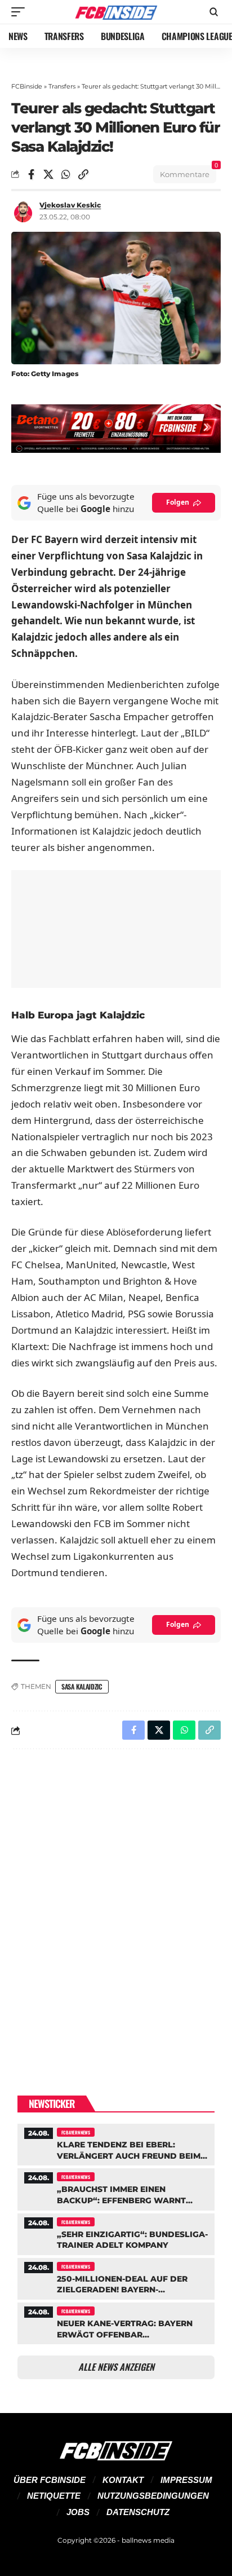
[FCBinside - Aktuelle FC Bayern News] (116, 12)
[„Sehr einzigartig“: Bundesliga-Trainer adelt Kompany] (116, 2233)
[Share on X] (48, 174)
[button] (21, 12)
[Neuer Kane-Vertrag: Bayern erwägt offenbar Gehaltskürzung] (116, 2322)
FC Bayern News (76, 2132)
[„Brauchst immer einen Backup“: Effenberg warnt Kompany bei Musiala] (116, 2188)
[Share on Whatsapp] (66, 174)
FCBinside (27, 86)
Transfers (62, 86)
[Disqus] (116, 1904)
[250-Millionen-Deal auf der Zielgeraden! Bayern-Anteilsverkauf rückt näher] (116, 2277)
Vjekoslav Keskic (70, 205)
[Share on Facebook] (31, 174)
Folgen (178, 502)
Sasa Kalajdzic (82, 1686)
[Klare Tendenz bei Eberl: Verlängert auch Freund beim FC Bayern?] (116, 2143)
